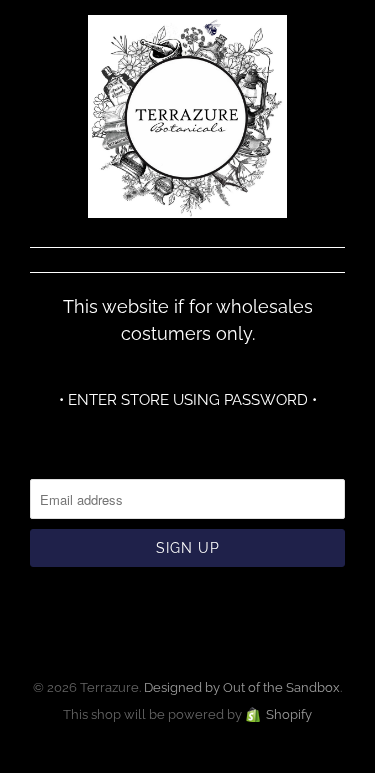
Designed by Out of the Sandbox (242, 687)
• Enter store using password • (188, 400)
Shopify (289, 714)
